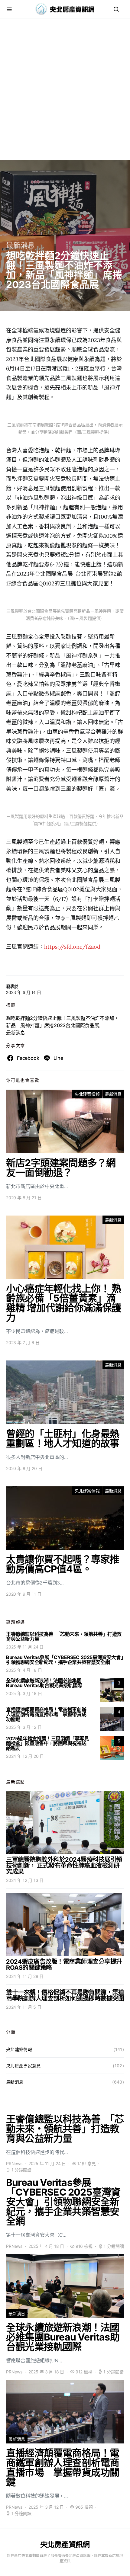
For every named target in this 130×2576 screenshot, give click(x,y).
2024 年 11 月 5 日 (24, 2007)
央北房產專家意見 (23, 2066)
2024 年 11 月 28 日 (25, 1976)
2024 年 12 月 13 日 (25, 1880)
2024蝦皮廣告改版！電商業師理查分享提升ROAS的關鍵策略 (64, 1965)
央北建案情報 (87, 1094)
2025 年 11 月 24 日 (25, 1647)
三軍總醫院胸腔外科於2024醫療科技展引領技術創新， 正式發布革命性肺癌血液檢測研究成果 (64, 1866)
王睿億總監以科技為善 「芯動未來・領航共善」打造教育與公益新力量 (64, 1636)
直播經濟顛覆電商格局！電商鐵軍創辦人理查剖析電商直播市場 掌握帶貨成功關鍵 (46, 1714)
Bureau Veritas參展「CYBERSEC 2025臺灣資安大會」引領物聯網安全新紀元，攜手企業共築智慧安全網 (65, 1660)
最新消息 (20, 245)
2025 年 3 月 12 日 (24, 1727)
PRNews (14, 2163)
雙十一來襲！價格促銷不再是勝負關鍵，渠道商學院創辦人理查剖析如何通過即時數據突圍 (65, 1995)
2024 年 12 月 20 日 (25, 1756)
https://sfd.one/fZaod (72, 947)
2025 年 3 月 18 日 (24, 1693)
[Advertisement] (65, 95)
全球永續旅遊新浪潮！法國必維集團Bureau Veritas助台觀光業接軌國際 (44, 1683)
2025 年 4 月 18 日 (24, 1670)
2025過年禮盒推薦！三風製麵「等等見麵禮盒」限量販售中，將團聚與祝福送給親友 (47, 1743)
